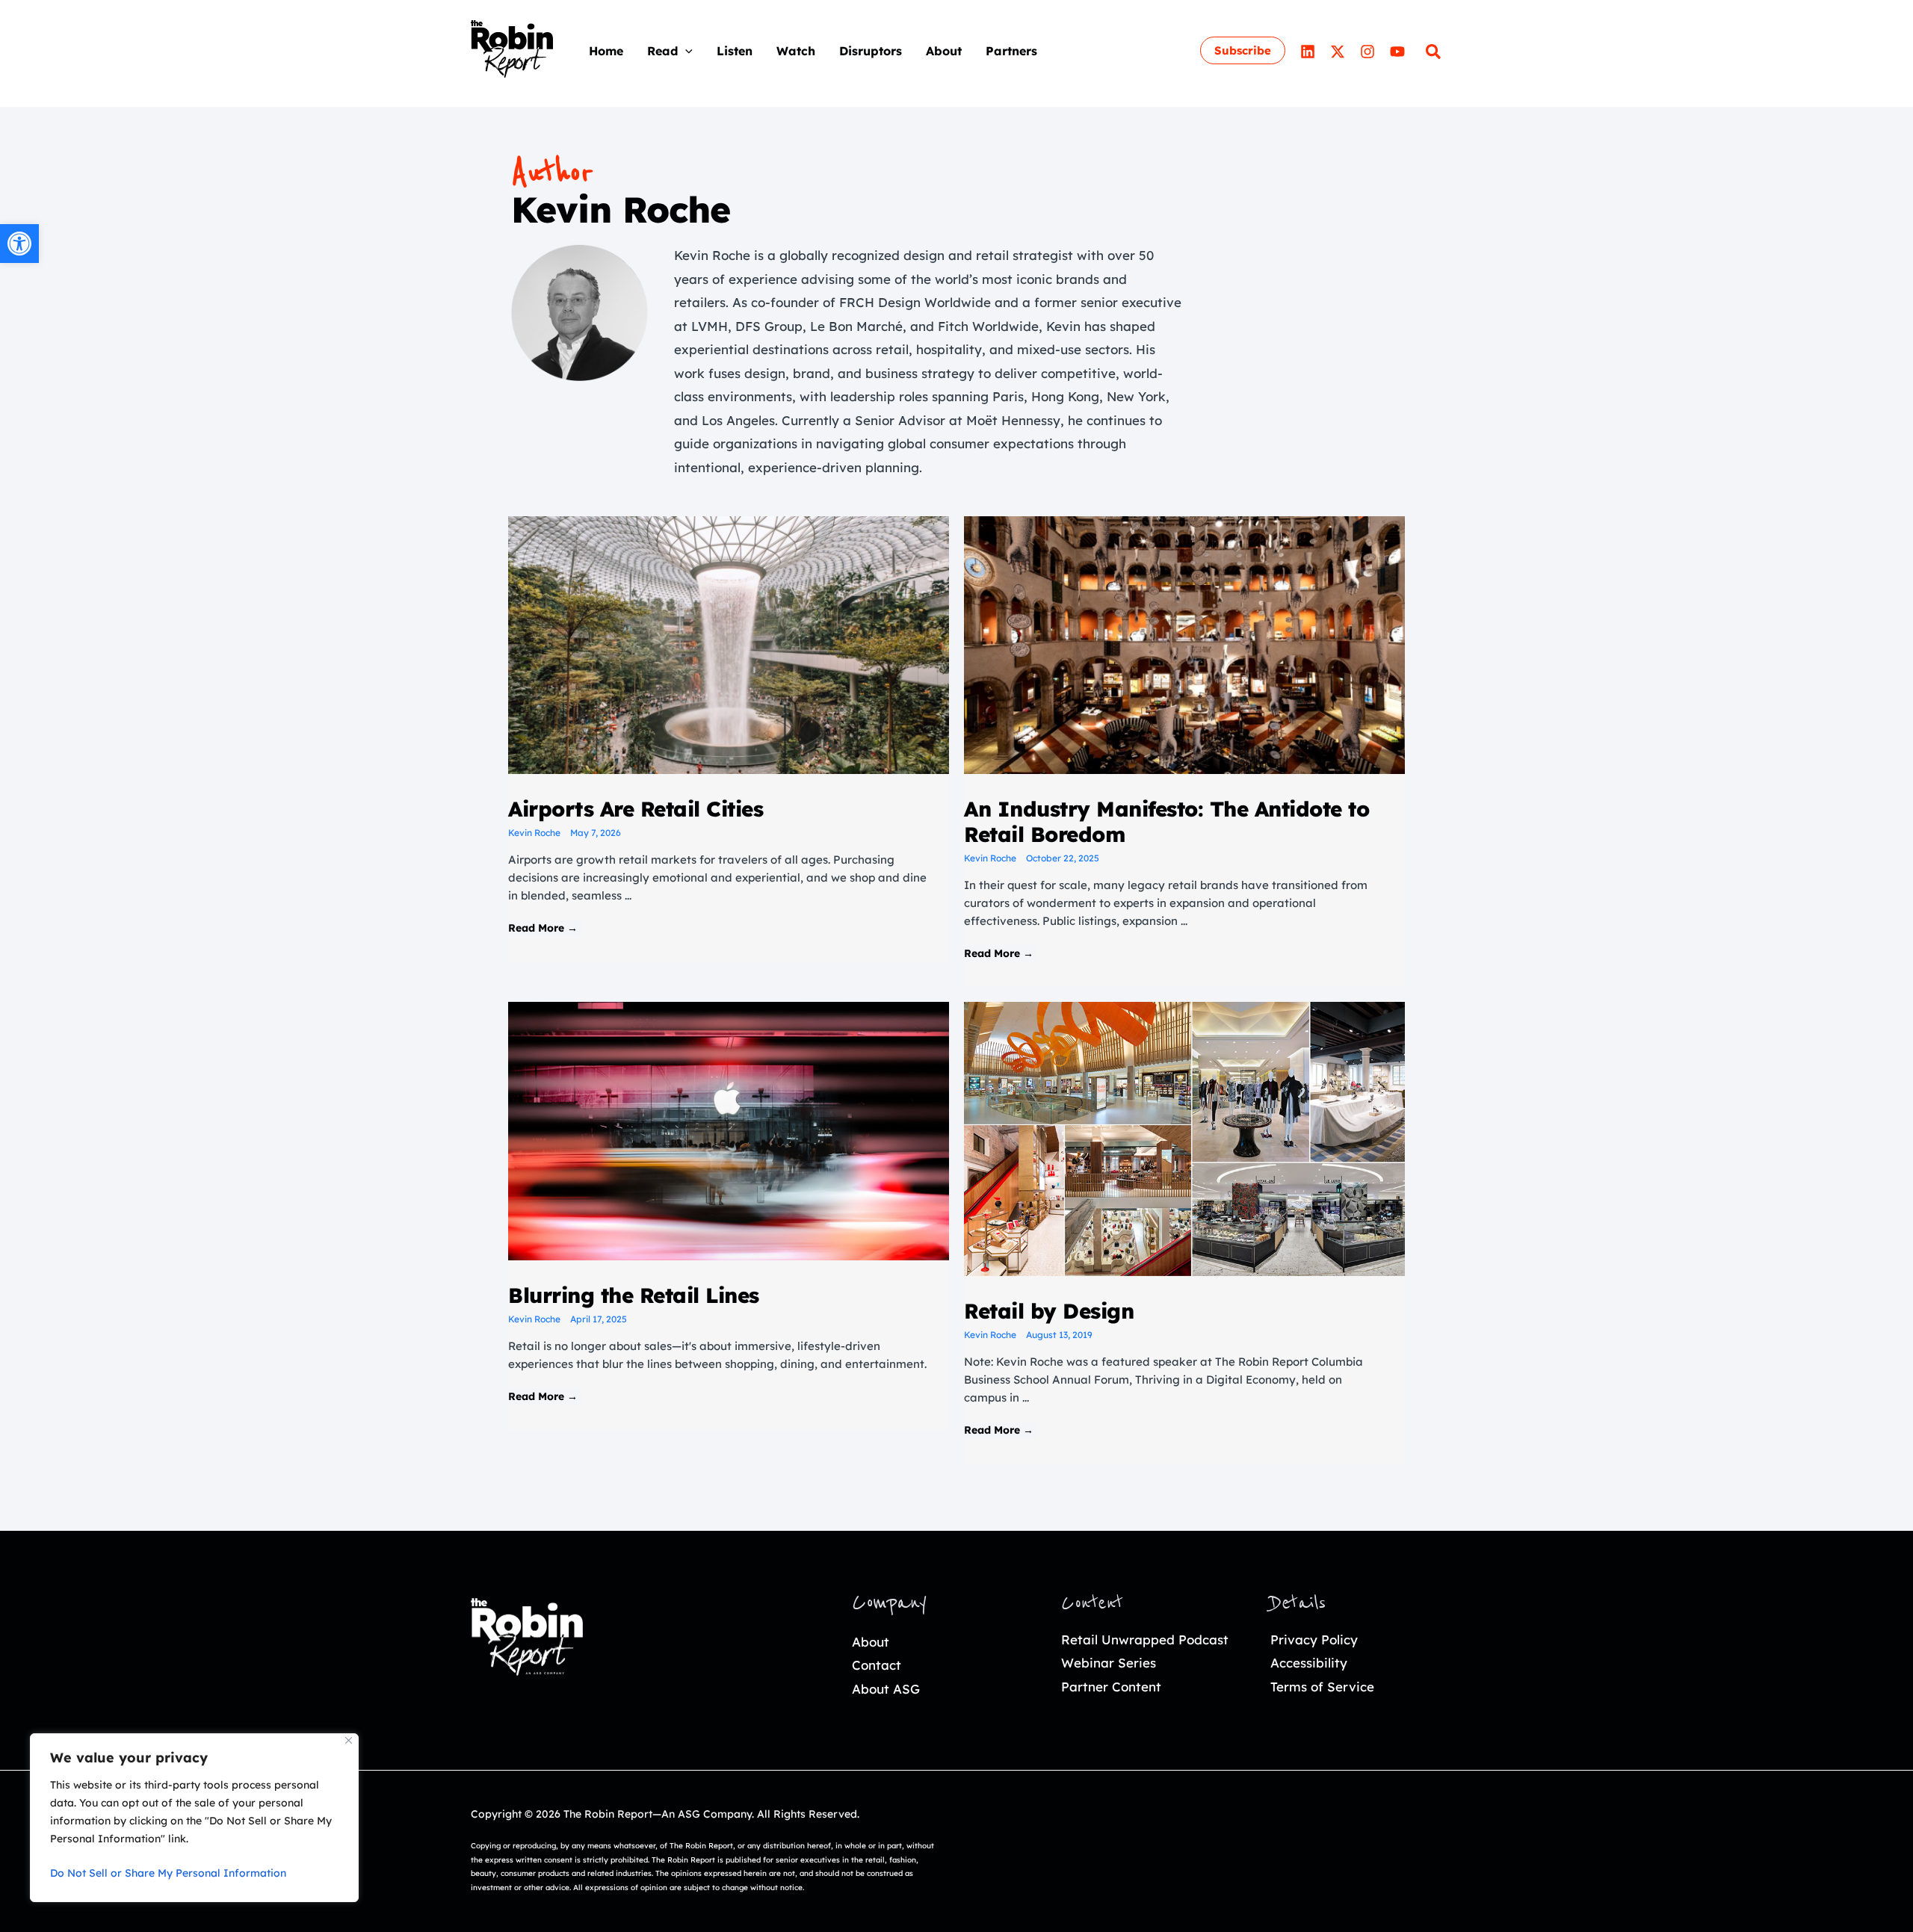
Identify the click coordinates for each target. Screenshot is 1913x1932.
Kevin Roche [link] (534, 833)
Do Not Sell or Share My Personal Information (168, 1873)
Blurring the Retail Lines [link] (634, 1295)
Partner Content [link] (1111, 1687)
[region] (194, 1818)
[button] (685, 51)
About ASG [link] (886, 1689)
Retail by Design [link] (1049, 1311)
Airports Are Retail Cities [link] (636, 809)
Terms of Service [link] (1322, 1687)
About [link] (871, 1642)
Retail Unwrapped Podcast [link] (1145, 1640)
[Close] (349, 1740)
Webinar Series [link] (1109, 1663)
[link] (19, 244)
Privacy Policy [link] (1314, 1640)
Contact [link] (877, 1665)
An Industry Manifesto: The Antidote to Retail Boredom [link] (1166, 821)
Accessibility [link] (1309, 1663)
